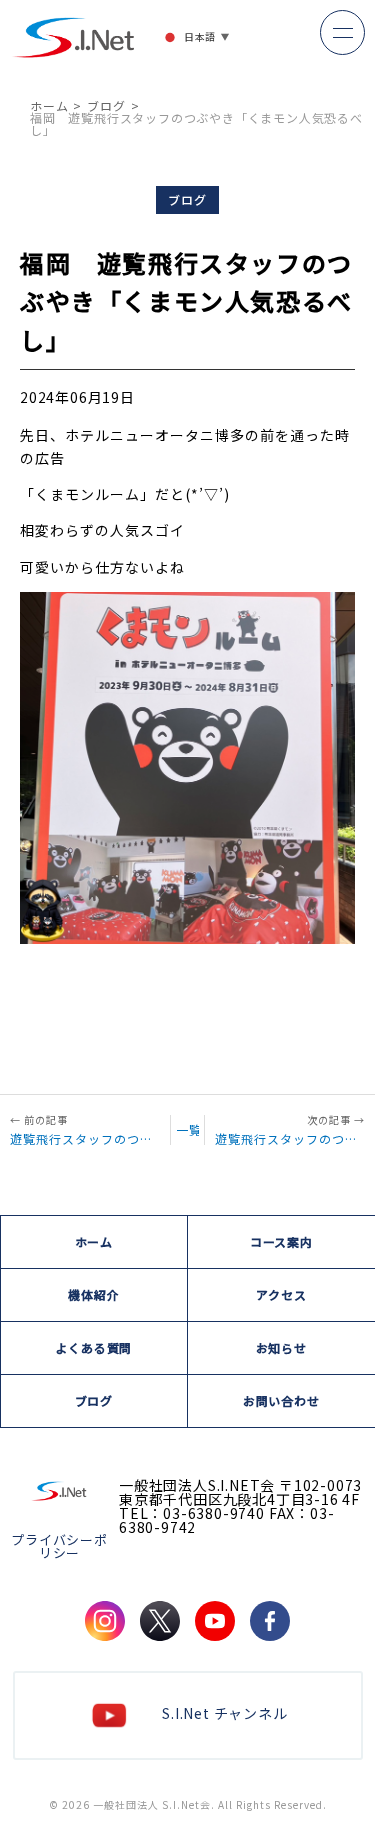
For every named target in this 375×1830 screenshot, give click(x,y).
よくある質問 (93, 1347)
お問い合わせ (281, 1400)
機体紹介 (93, 1294)
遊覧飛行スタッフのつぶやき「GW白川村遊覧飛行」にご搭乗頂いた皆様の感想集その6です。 (290, 1137)
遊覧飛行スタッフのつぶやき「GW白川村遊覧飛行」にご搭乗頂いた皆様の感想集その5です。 (85, 1137)
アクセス (281, 1294)
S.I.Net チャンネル (224, 1713)
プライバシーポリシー (59, 1546)
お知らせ (281, 1347)
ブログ (106, 105)
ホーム (49, 105)
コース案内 (281, 1241)
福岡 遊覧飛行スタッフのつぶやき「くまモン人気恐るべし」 (196, 123)
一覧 (188, 1130)
